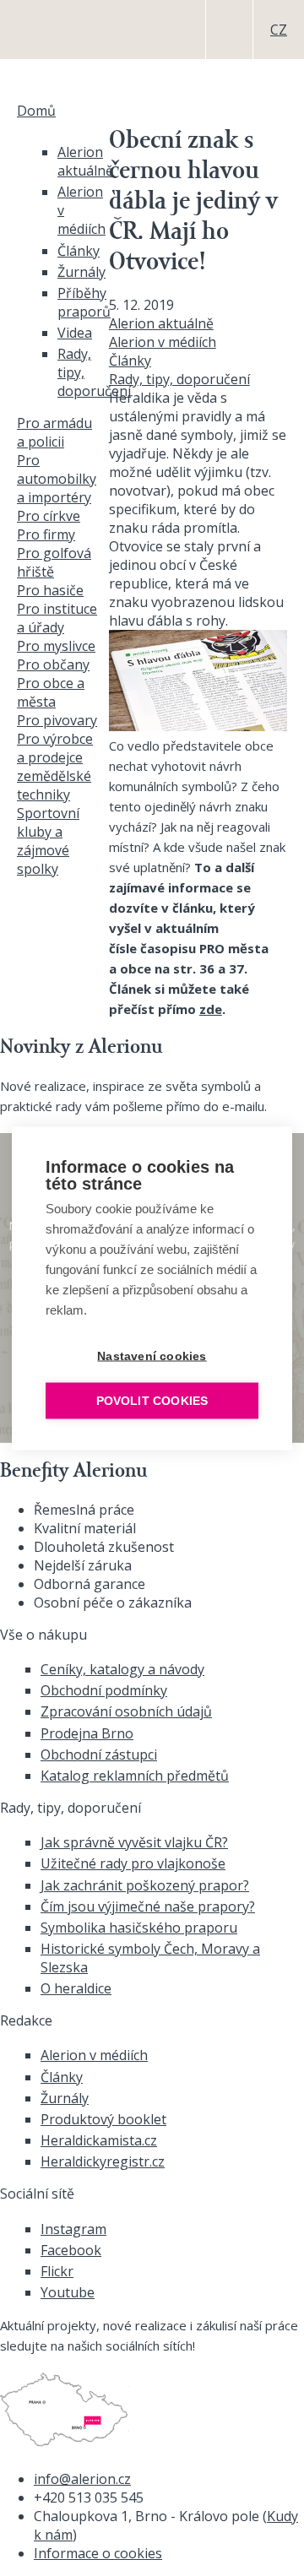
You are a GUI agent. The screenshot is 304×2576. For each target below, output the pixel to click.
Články (130, 361)
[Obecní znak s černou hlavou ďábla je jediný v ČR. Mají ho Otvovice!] (198, 726)
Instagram (73, 2229)
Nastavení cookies (152, 1356)
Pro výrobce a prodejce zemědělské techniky (55, 767)
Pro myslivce (56, 646)
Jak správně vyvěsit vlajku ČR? (134, 1842)
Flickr (57, 2271)
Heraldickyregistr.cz (103, 2161)
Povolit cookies (152, 1400)
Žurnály (81, 272)
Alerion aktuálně (161, 323)
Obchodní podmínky (104, 1690)
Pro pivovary (57, 720)
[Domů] (46, 30)
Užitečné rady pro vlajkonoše (133, 1863)
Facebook (71, 2250)
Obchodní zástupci (99, 1754)
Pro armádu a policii (54, 432)
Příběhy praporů (84, 302)
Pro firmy (46, 534)
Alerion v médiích (163, 342)
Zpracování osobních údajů (126, 1711)
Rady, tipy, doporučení (179, 379)
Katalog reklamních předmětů (135, 1776)
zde (211, 1009)
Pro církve (49, 516)
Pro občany (53, 664)
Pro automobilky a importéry (57, 479)
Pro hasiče (50, 590)
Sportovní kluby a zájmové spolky (48, 841)
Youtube (68, 2292)
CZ (279, 30)
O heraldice (76, 1988)
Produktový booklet (103, 2119)
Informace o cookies (98, 2553)
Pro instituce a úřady (57, 618)
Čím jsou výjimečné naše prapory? (148, 1906)
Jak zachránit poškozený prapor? (145, 1885)
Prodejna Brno (87, 1733)
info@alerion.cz (82, 2479)
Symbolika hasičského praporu (139, 1928)
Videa (75, 333)
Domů (36, 111)
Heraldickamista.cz (99, 2140)
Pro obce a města (51, 692)
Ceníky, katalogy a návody (122, 1669)
